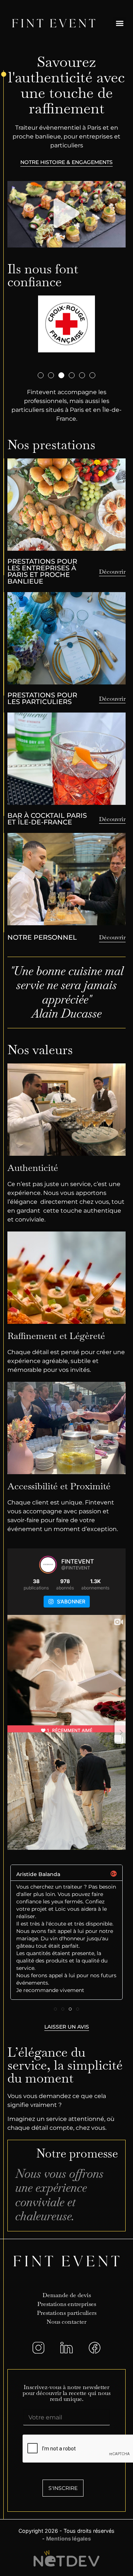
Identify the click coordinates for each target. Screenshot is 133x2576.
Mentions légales (69, 2539)
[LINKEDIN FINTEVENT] (66, 2348)
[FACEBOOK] (95, 2348)
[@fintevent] (48, 1565)
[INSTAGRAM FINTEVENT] (38, 2348)
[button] (120, 23)
